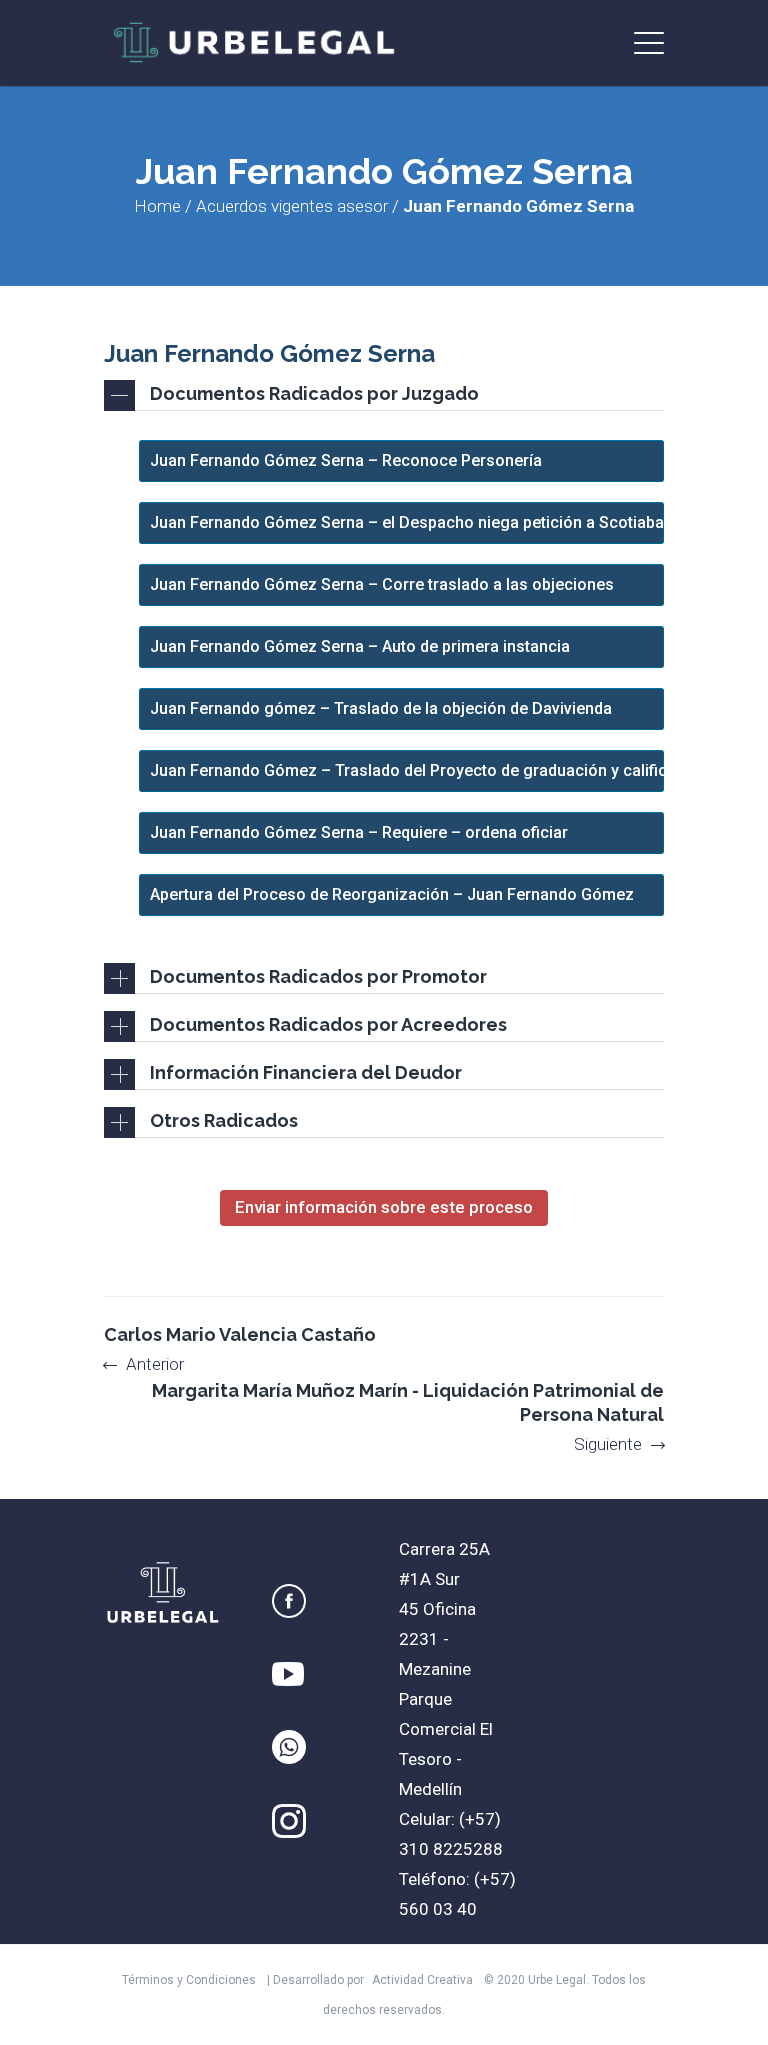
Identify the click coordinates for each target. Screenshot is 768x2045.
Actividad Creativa (422, 1980)
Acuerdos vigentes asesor (292, 206)
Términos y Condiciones (189, 1980)
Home (157, 206)
